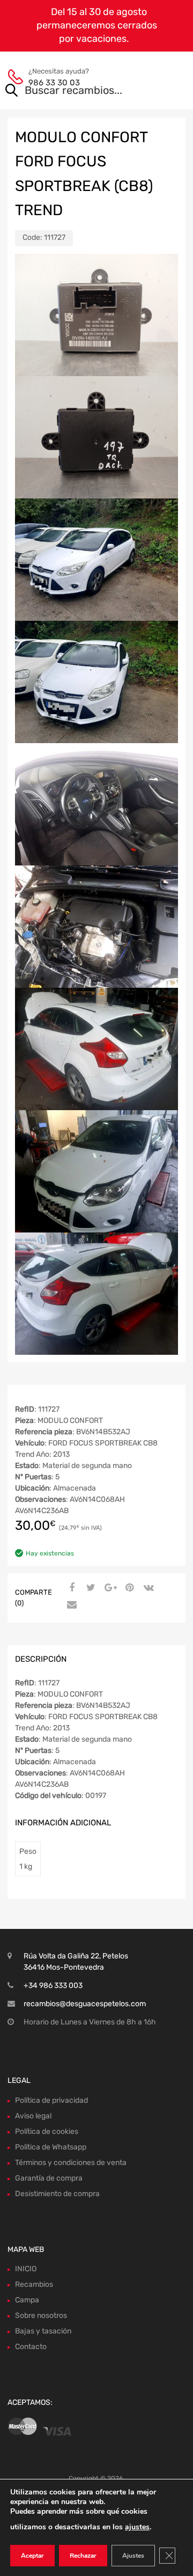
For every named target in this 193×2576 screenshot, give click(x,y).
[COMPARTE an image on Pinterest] (128, 1588)
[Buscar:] (81, 91)
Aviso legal (33, 2116)
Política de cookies (47, 2131)
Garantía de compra (49, 2178)
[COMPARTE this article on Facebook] (70, 1588)
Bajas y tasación (43, 2331)
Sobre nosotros (41, 2316)
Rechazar (83, 2556)
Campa (27, 2300)
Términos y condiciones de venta (71, 2163)
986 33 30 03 (54, 83)
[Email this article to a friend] (70, 1605)
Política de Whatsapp (51, 2147)
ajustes (137, 2527)
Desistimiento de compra (57, 2194)
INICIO (26, 2269)
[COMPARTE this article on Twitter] (90, 1588)
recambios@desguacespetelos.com (85, 2004)
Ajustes (133, 2556)
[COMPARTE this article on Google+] (109, 1588)
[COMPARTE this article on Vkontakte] (147, 1588)
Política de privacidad (51, 2100)
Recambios (34, 2284)
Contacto (31, 2347)
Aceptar (32, 2556)
